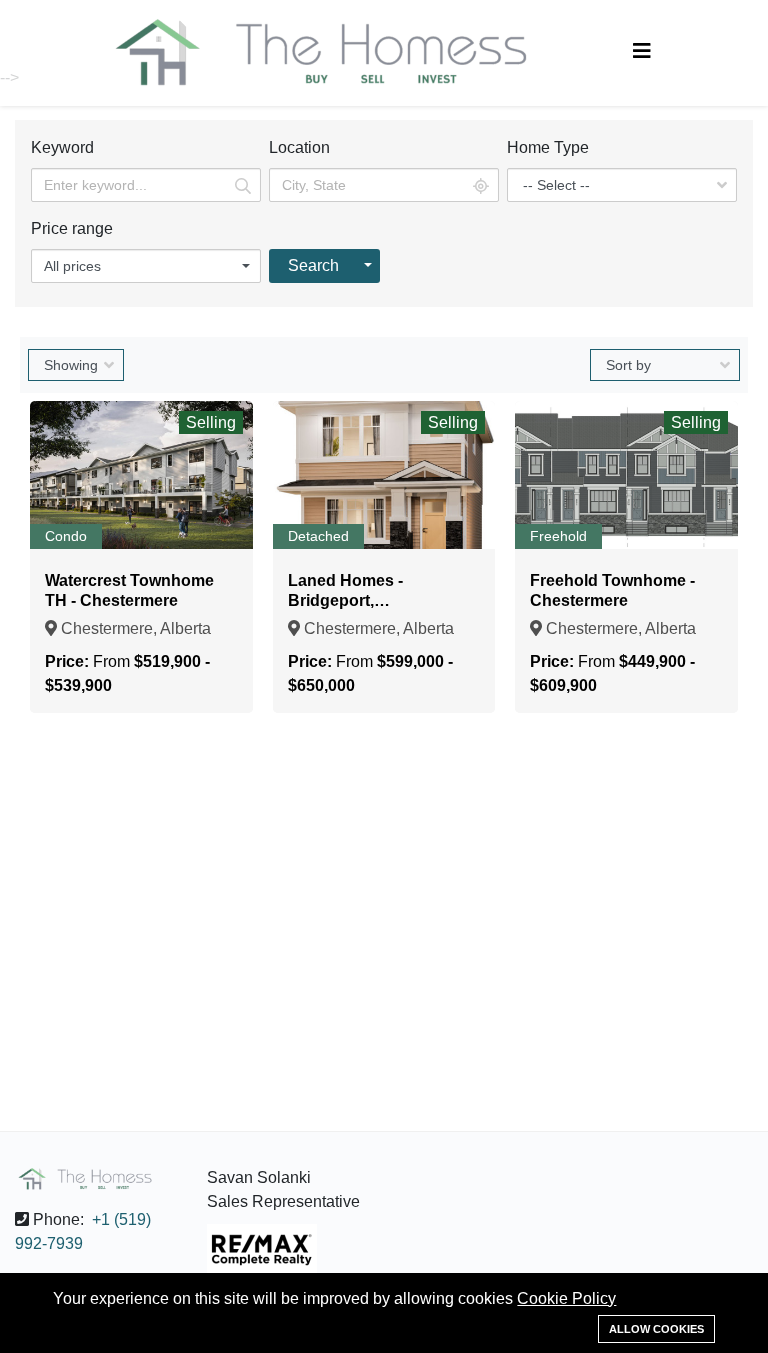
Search (313, 265)
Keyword (62, 147)
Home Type (548, 147)
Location (299, 147)
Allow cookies (656, 1329)
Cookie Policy (566, 1298)
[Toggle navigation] (642, 51)
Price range (72, 228)
